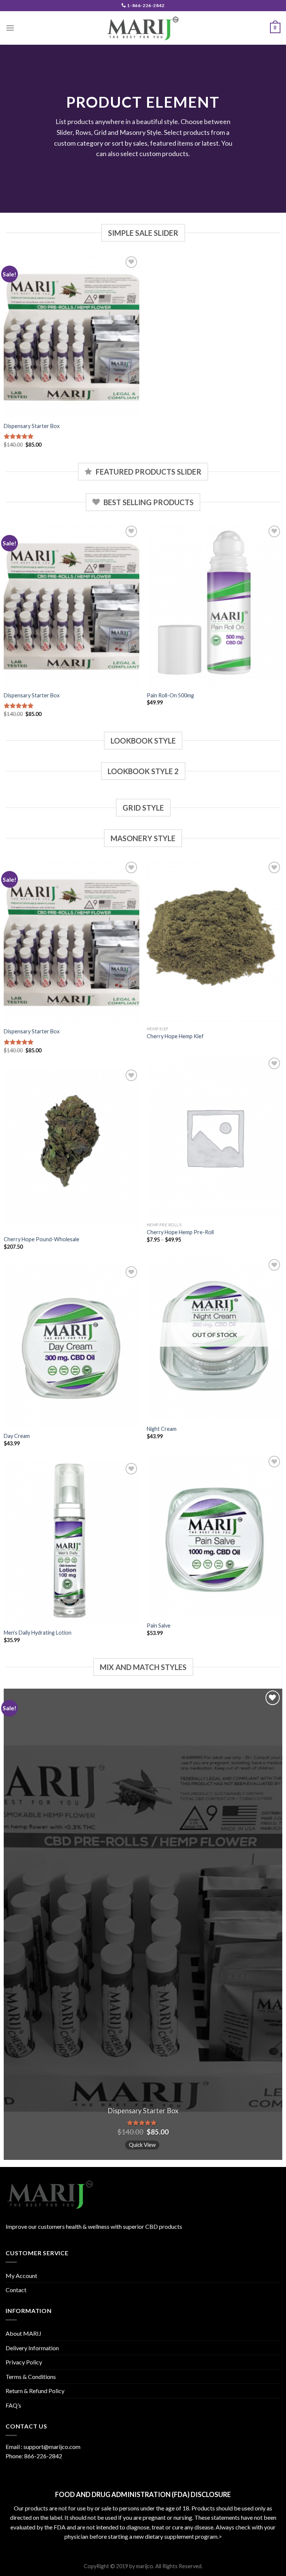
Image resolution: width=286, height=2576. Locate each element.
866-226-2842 (43, 2456)
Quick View (142, 2145)
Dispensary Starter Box (32, 426)
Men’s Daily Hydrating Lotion (38, 1633)
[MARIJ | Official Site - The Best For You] (143, 28)
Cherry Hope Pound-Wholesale (42, 1239)
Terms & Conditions (31, 2377)
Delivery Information (32, 2348)
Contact (16, 2290)
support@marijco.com (52, 2447)
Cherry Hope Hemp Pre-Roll (180, 1232)
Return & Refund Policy (35, 2391)
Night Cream (162, 1429)
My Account (21, 2276)
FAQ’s (13, 2405)
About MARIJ (23, 2333)
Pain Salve (159, 1626)
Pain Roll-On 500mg (170, 695)
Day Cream (17, 1436)
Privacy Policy (24, 2362)
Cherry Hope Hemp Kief (175, 1036)
